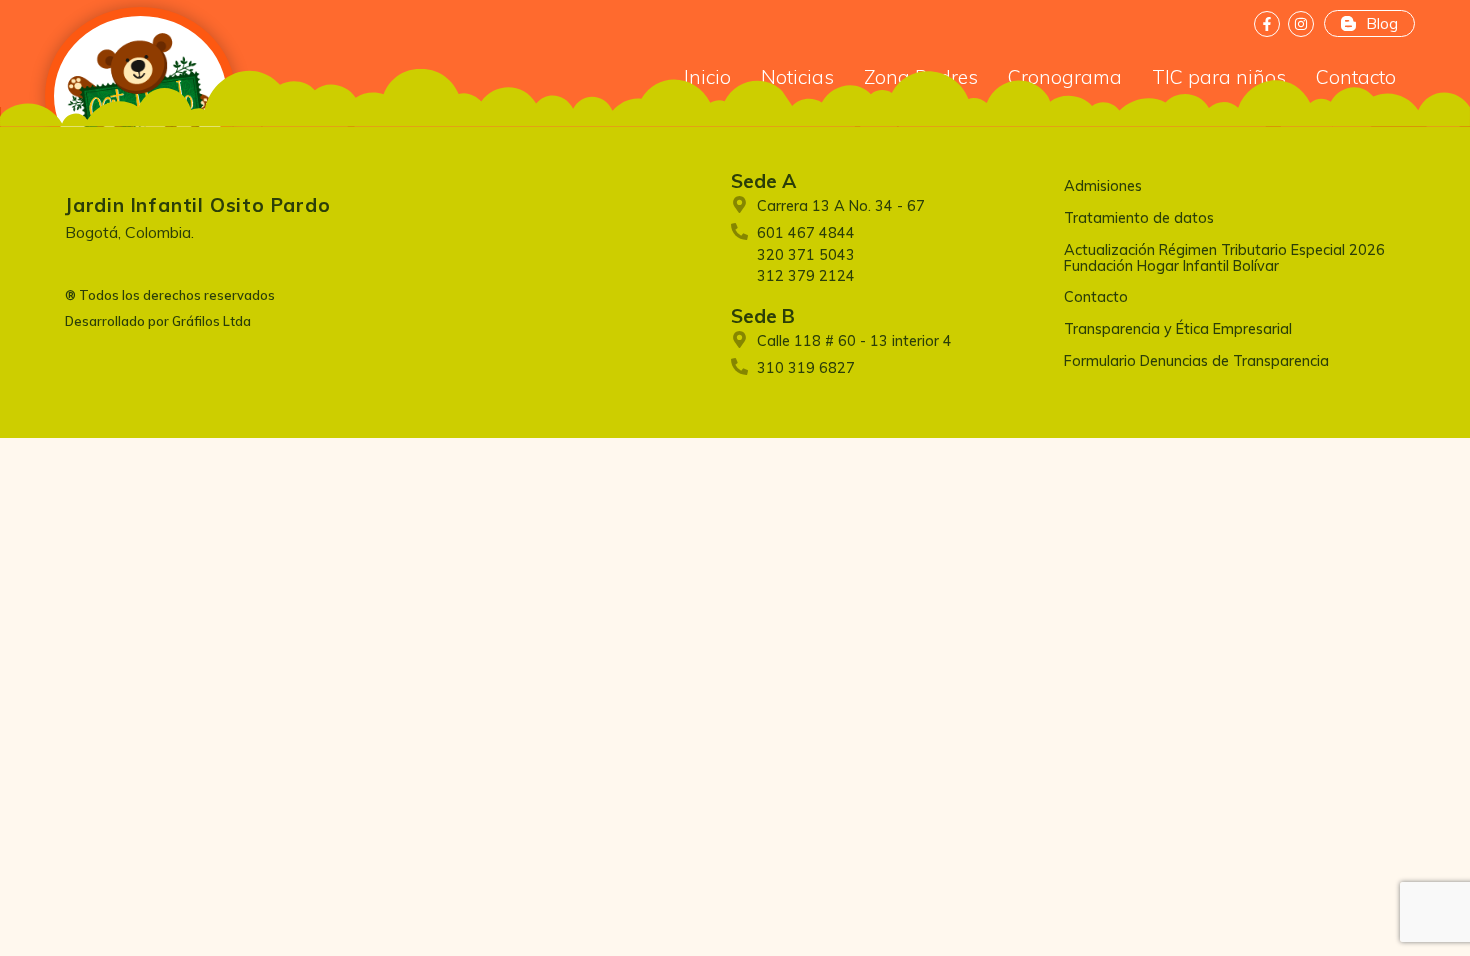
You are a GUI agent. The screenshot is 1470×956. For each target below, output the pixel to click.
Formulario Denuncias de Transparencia (1196, 361)
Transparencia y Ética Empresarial (1178, 329)
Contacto (1096, 297)
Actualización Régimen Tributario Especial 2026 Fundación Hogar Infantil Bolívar (1224, 258)
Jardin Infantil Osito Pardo (198, 205)
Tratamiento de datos (1139, 218)
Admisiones (1103, 186)
